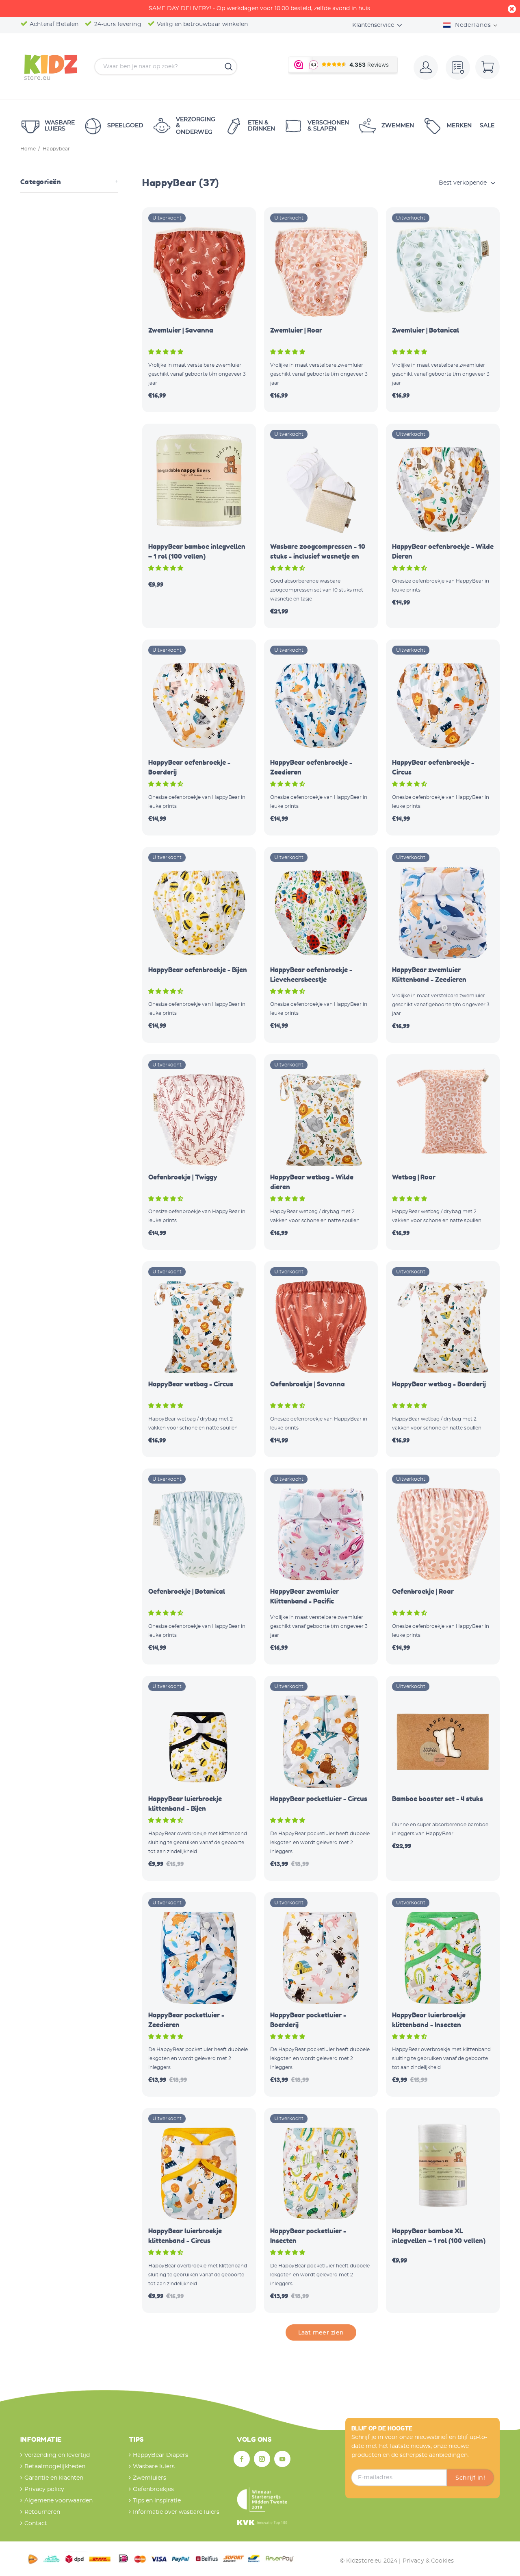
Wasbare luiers (154, 2467)
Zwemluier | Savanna (181, 330)
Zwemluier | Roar (296, 330)
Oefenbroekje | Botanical (187, 1591)
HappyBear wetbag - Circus (191, 1384)
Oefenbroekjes (153, 2489)
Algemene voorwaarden (58, 2501)
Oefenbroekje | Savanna (308, 1384)
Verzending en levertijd (57, 2455)
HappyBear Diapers (160, 2455)
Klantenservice (373, 25)
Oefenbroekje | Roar (423, 1591)
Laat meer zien (321, 2333)
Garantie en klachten (54, 2478)
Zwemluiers (149, 2478)
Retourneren (42, 2512)
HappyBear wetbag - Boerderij (439, 1384)
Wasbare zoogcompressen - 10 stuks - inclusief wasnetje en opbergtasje (318, 556)
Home (28, 149)
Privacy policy (44, 2489)
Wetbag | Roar (414, 1177)
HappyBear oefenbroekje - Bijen (198, 970)
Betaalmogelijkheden (55, 2467)
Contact (36, 2524)
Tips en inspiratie (157, 2501)
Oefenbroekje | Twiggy (183, 1177)
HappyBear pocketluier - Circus (319, 1799)
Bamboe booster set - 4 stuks (438, 1799)
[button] (167, 352)
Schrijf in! (470, 2478)
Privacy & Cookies (428, 2561)
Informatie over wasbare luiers (176, 2512)
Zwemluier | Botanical (426, 330)
